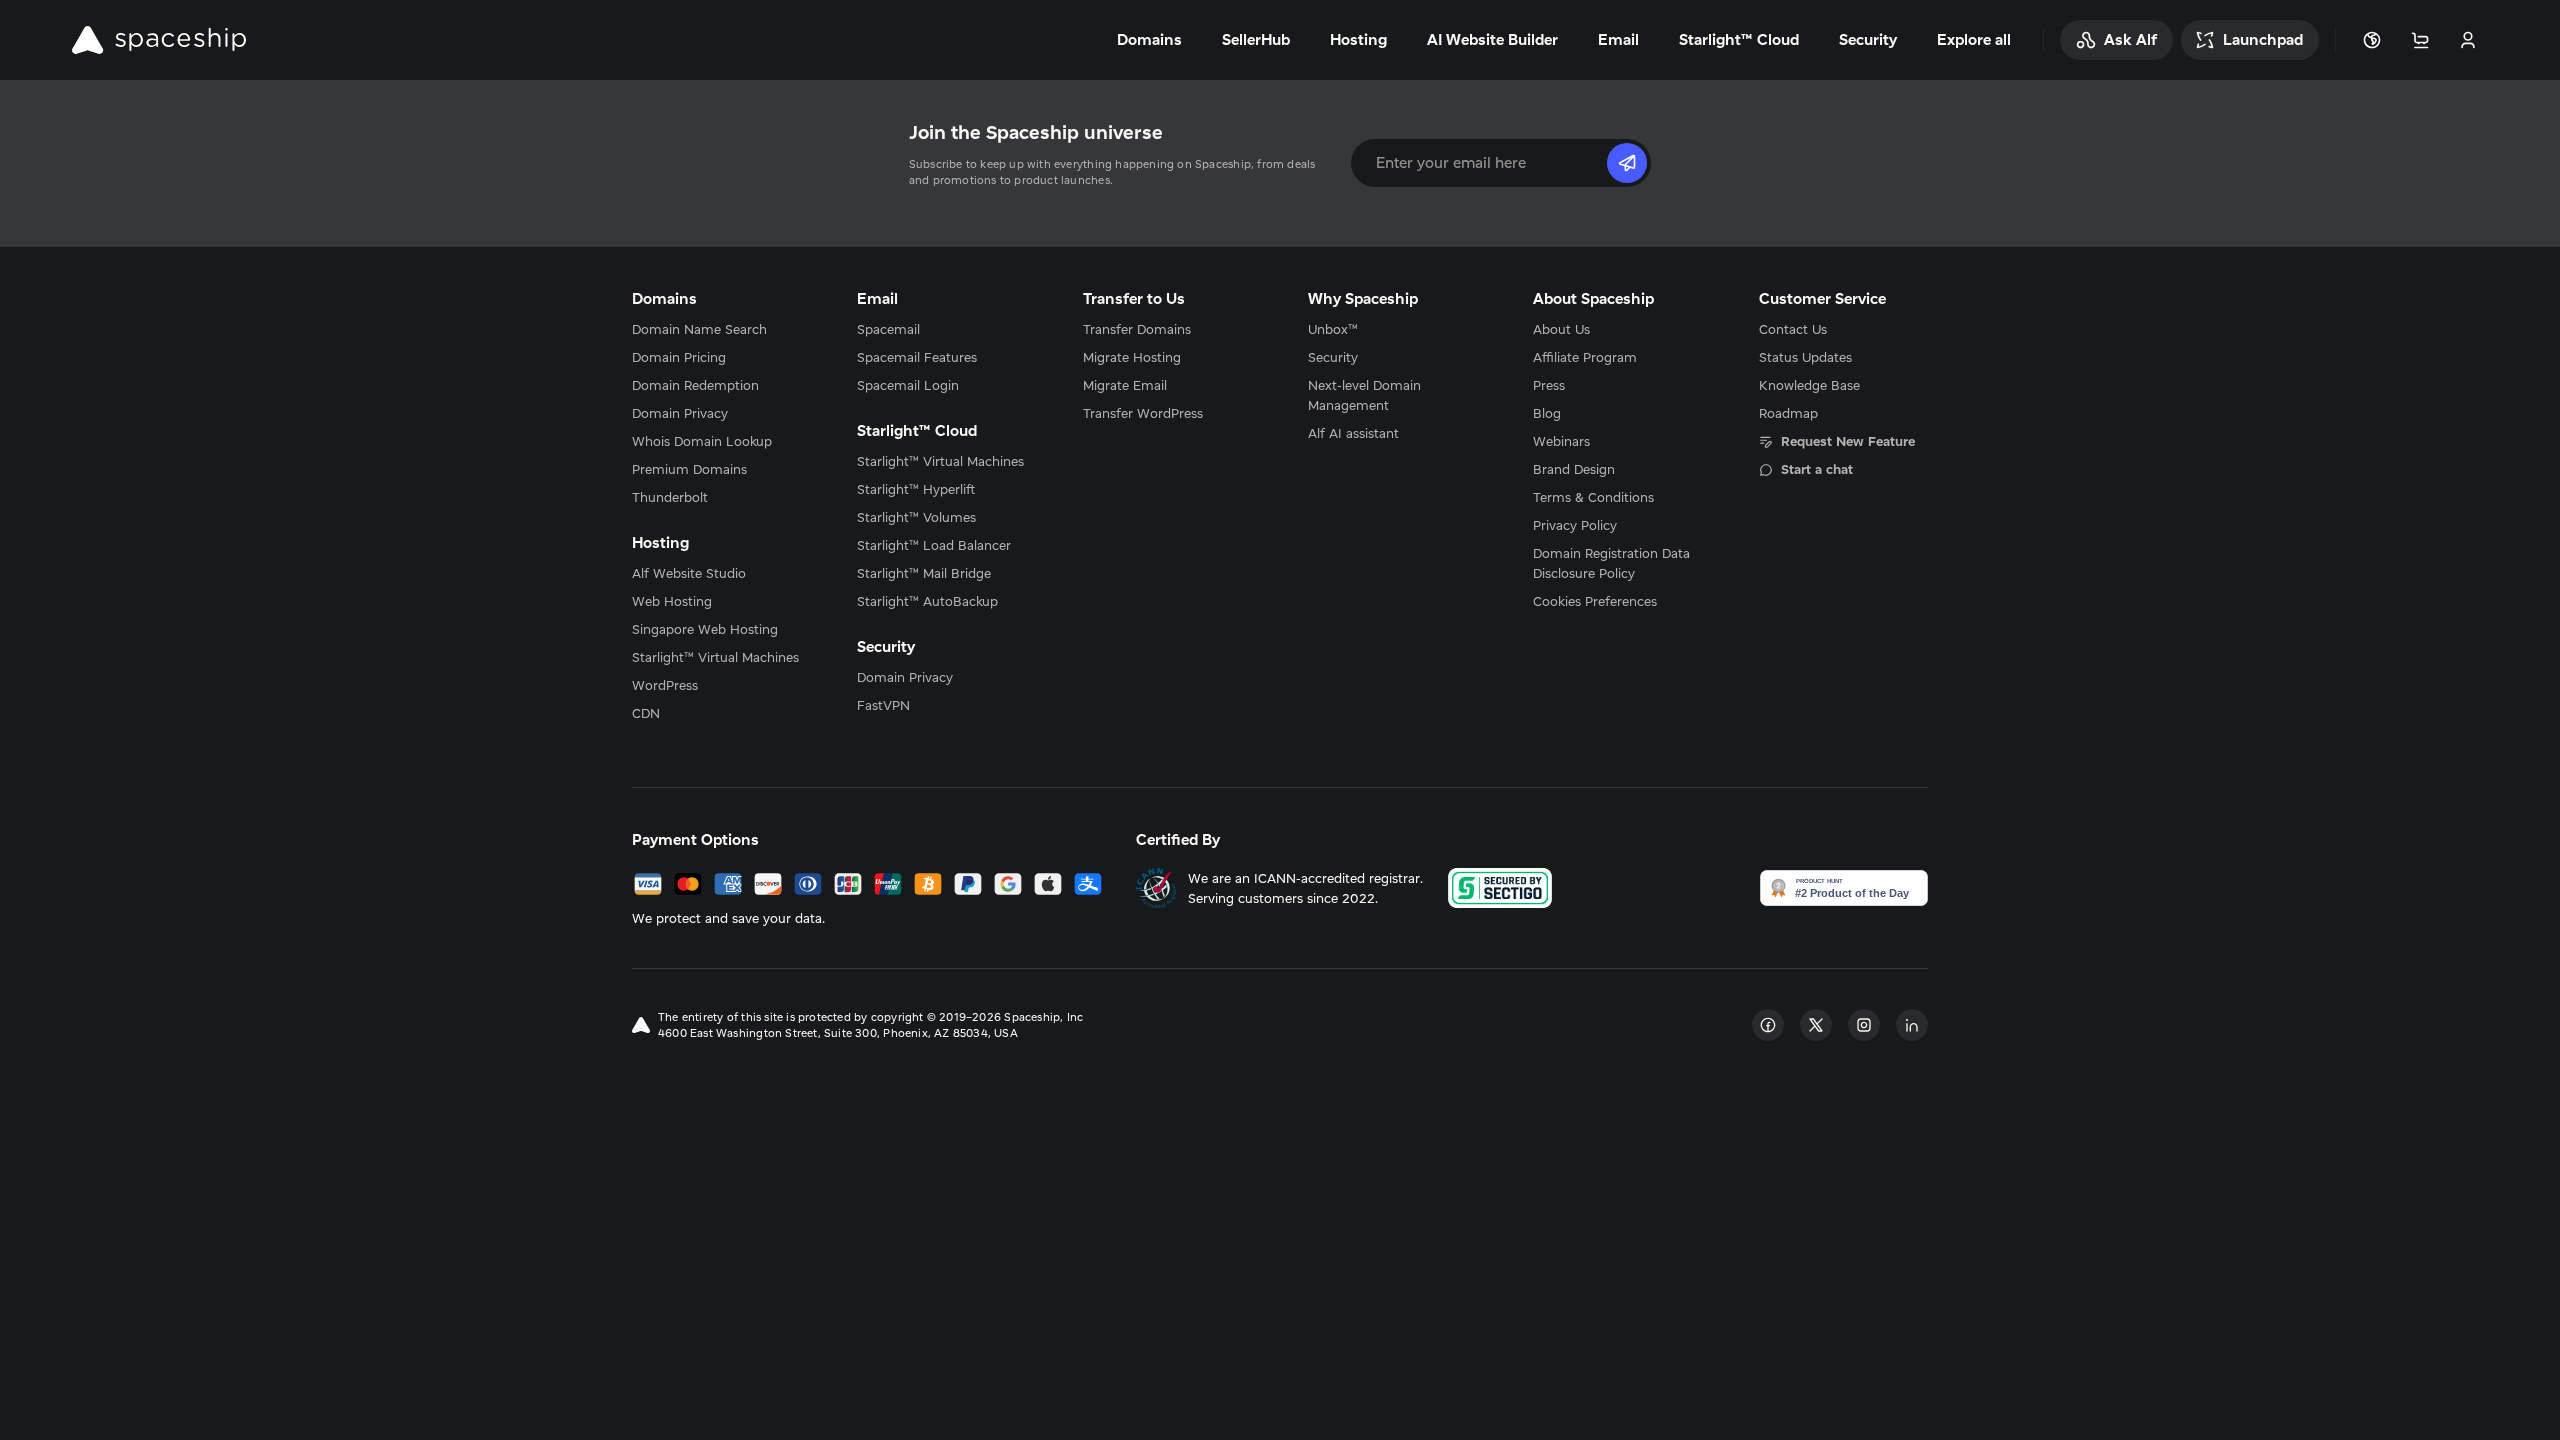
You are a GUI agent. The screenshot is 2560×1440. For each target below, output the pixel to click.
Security (1333, 357)
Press (1549, 385)
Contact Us (1793, 329)
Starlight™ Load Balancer (934, 545)
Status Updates (1805, 357)
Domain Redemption (695, 385)
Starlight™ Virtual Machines (715, 657)
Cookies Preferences (1595, 601)
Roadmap (1788, 413)
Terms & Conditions (1593, 497)
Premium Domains (689, 469)
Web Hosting (672, 601)
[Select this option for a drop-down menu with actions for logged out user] (2468, 40)
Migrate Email (1125, 385)
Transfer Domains (1137, 329)
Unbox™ (1333, 329)
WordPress (665, 685)
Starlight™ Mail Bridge (924, 573)
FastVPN (883, 705)
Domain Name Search (699, 329)
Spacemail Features (917, 357)
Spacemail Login (908, 385)
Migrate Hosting (1132, 357)
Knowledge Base (1809, 385)
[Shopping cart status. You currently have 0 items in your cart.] (2420, 40)
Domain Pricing (679, 357)
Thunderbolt (670, 497)
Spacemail (888, 329)
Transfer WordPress (1143, 413)
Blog (1547, 413)
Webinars (1561, 441)
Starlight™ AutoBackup (927, 601)
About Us (1561, 329)
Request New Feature (1848, 441)
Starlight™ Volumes (916, 517)
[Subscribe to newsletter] (1627, 163)
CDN (646, 713)
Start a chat (1817, 469)
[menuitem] (716, 329)
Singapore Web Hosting (705, 629)
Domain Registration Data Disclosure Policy (1611, 563)
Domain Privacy (680, 413)
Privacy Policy (1575, 525)
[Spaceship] (159, 40)
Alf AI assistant (1353, 433)
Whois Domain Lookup (702, 441)
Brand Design (1574, 469)
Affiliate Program (1585, 357)
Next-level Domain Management (1364, 395)
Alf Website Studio (689, 573)
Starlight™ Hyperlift (916, 489)
